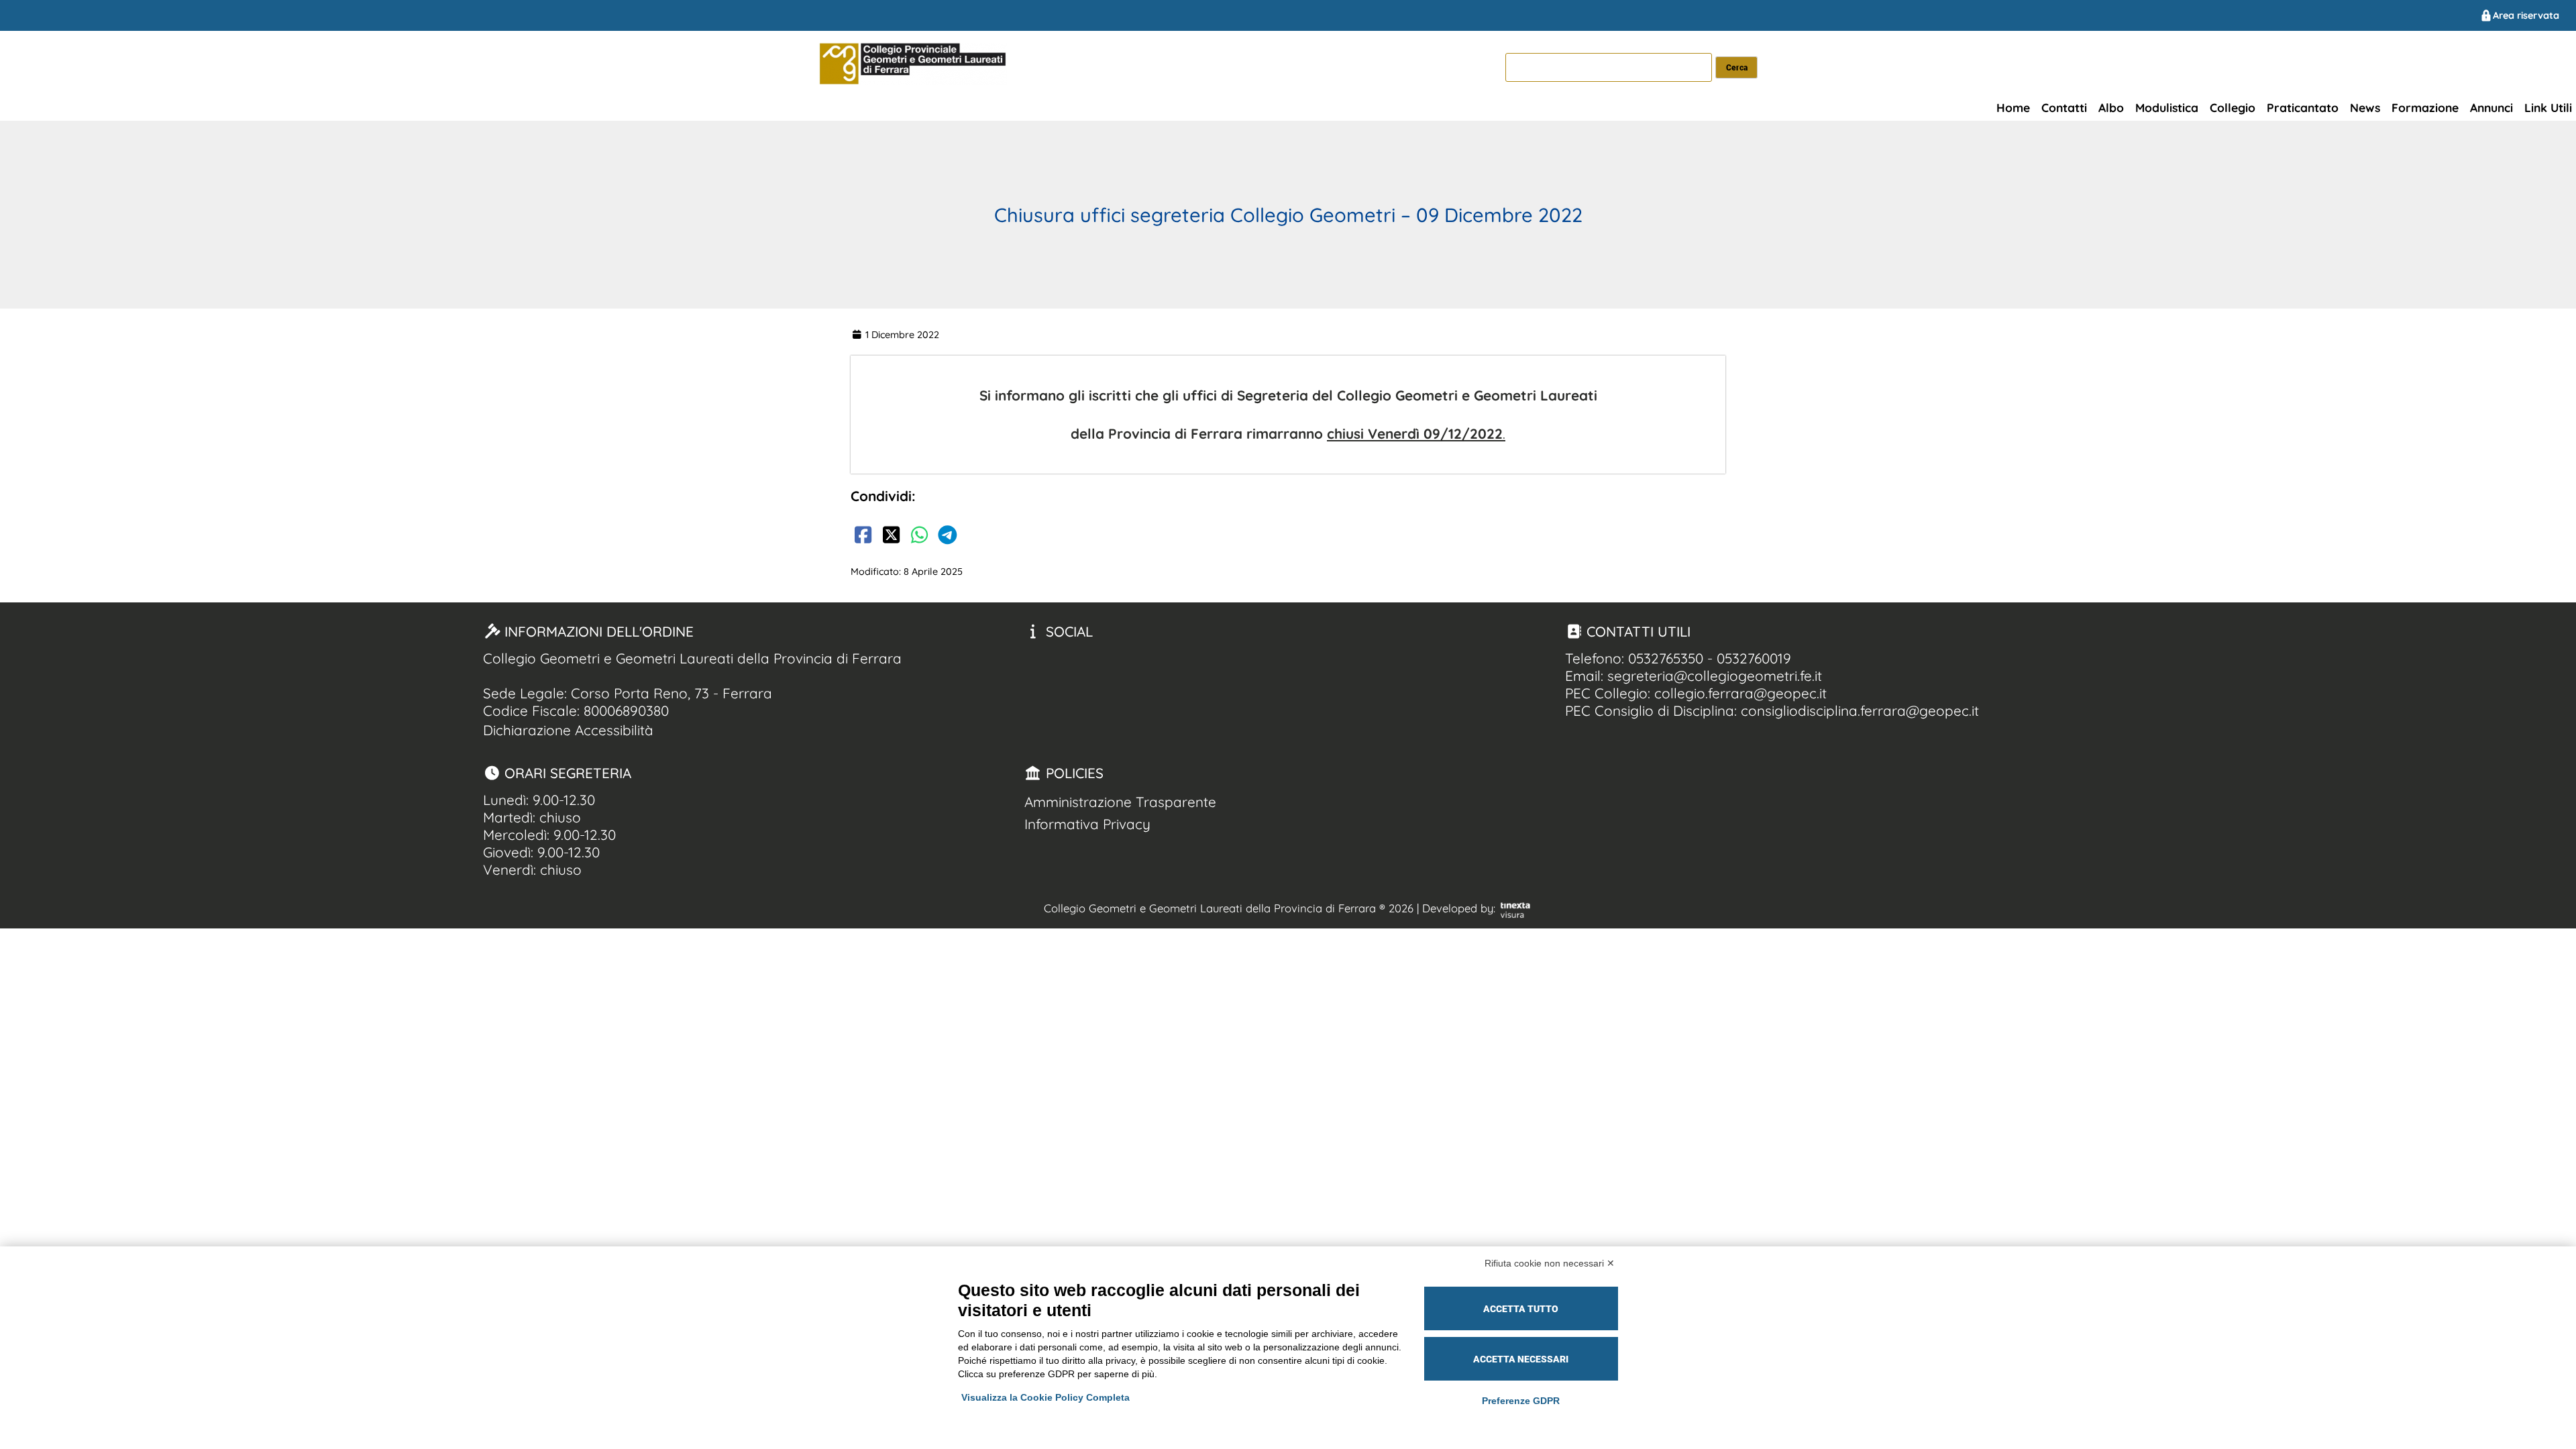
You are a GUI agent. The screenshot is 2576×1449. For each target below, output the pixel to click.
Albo (2111, 107)
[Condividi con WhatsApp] (919, 537)
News (2365, 107)
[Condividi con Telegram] (947, 537)
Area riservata (2526, 15)
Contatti (2064, 107)
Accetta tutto (1521, 1309)
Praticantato (2303, 107)
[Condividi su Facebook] (863, 537)
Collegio (2233, 107)
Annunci (2491, 107)
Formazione (2425, 107)
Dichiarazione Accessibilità (568, 730)
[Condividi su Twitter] (891, 537)
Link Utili (2548, 107)
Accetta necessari (1521, 1359)
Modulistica (2167, 107)
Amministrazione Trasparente (1120, 802)
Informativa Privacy (1087, 824)
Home (2013, 107)
